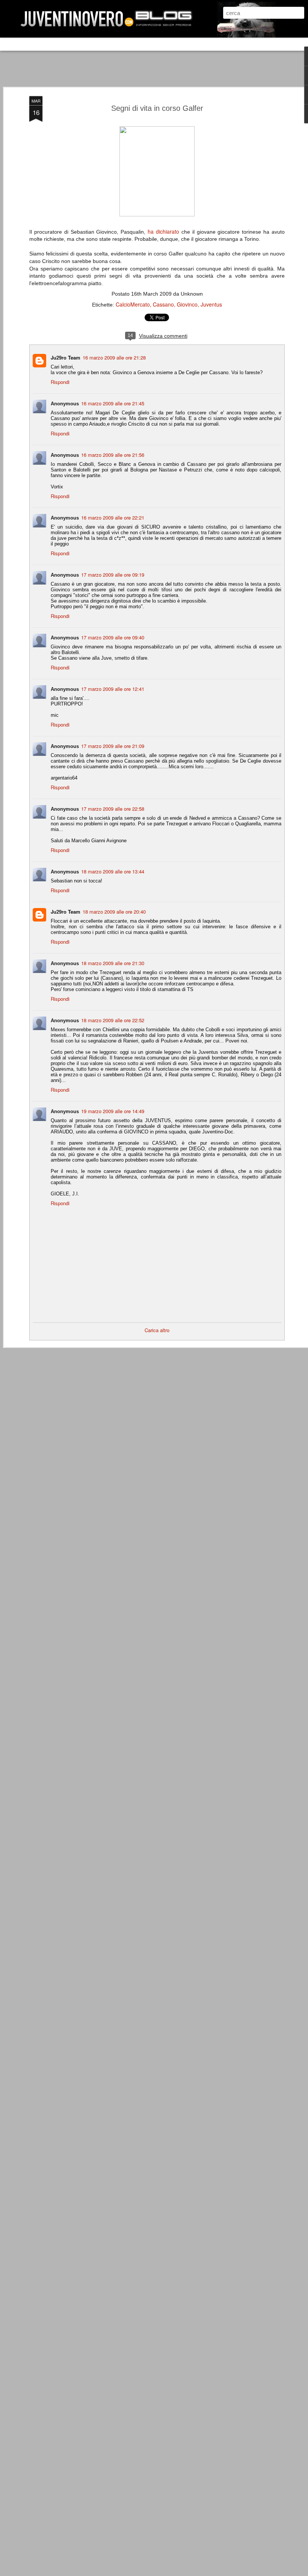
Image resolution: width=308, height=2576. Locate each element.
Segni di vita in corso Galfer (157, 108)
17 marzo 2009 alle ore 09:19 (113, 575)
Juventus (211, 304)
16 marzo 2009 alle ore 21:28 (114, 357)
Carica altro (157, 1330)
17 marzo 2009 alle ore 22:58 (113, 809)
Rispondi (60, 382)
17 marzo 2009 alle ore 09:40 (113, 637)
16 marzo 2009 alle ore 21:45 (113, 403)
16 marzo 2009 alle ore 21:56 (113, 455)
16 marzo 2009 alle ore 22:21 (113, 517)
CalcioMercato (133, 304)
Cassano (163, 304)
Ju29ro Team (66, 357)
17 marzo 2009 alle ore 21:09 (113, 746)
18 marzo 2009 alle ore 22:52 (113, 1020)
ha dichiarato (163, 231)
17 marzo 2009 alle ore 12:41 (113, 689)
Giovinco (187, 304)
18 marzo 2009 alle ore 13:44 (113, 871)
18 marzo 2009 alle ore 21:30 (113, 963)
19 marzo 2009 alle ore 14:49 (113, 1111)
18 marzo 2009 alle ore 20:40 (114, 912)
